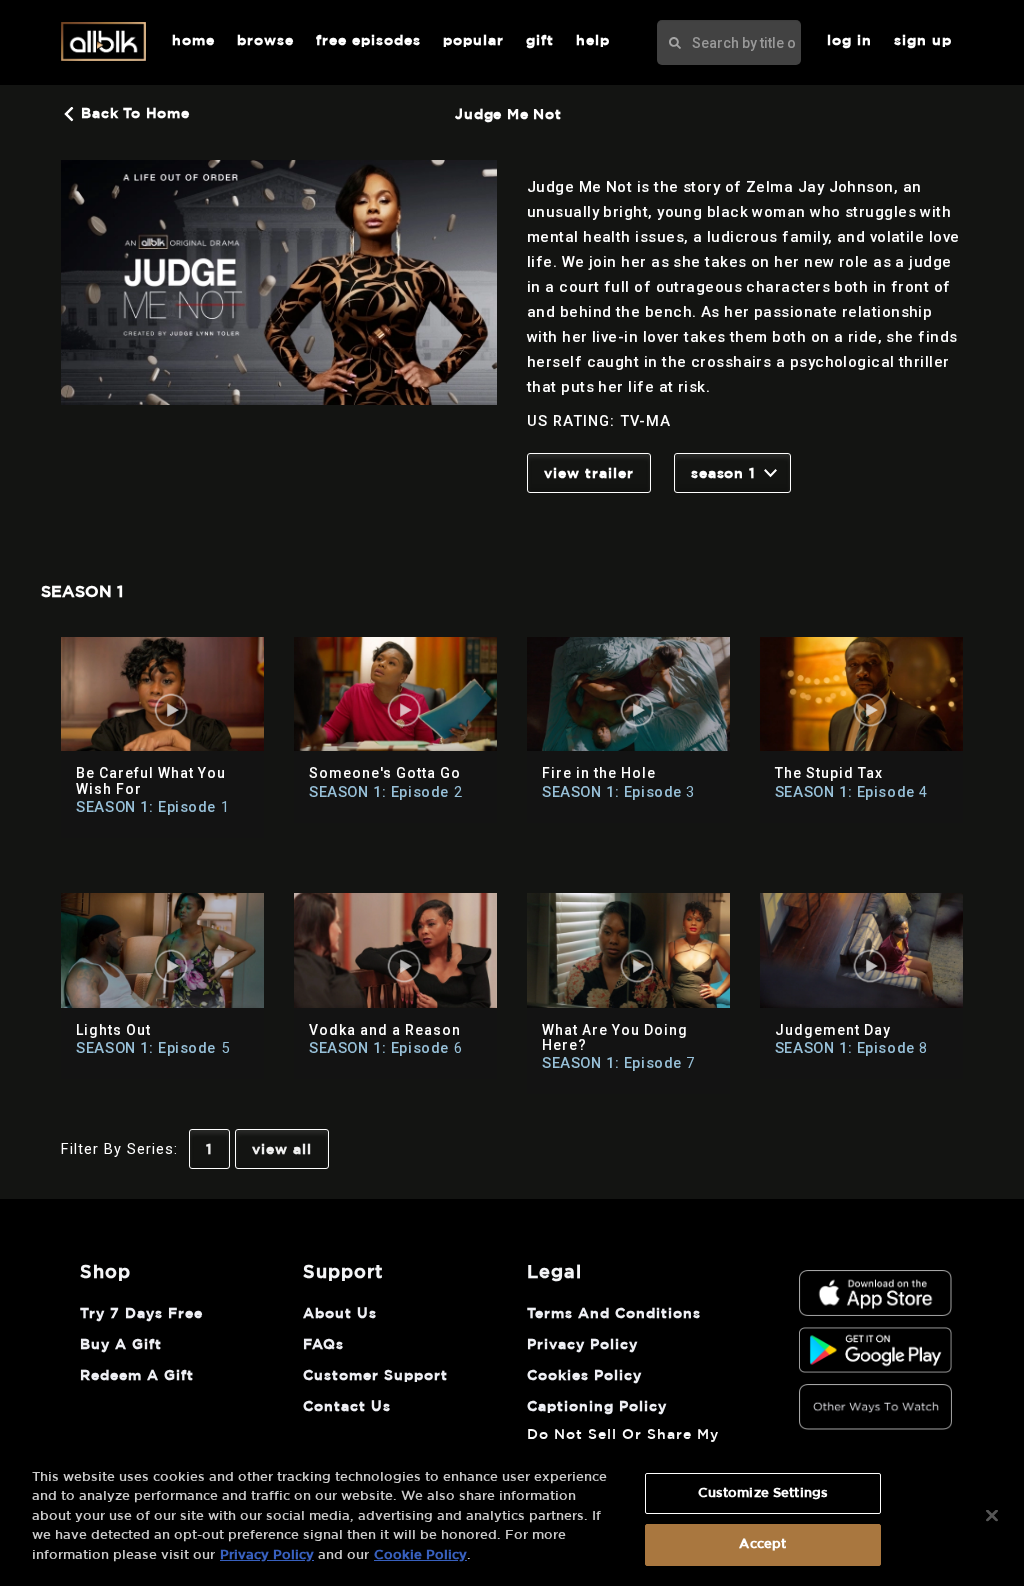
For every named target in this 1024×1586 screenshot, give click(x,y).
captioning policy (597, 1407)
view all (282, 1150)
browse (265, 41)
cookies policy (584, 1376)
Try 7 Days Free (141, 1314)
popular (473, 41)
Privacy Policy (267, 1555)
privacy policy (582, 1345)
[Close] (992, 1515)
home (193, 41)
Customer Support (375, 1376)
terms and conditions (614, 1314)
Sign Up (923, 41)
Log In (849, 41)
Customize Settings (763, 1493)
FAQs (323, 1345)
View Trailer (589, 474)
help (593, 41)
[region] (512, 1517)
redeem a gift (137, 1376)
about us (340, 1314)
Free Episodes (368, 41)
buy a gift (121, 1345)
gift (540, 41)
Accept (762, 1544)
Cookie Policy (420, 1555)
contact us (347, 1407)
